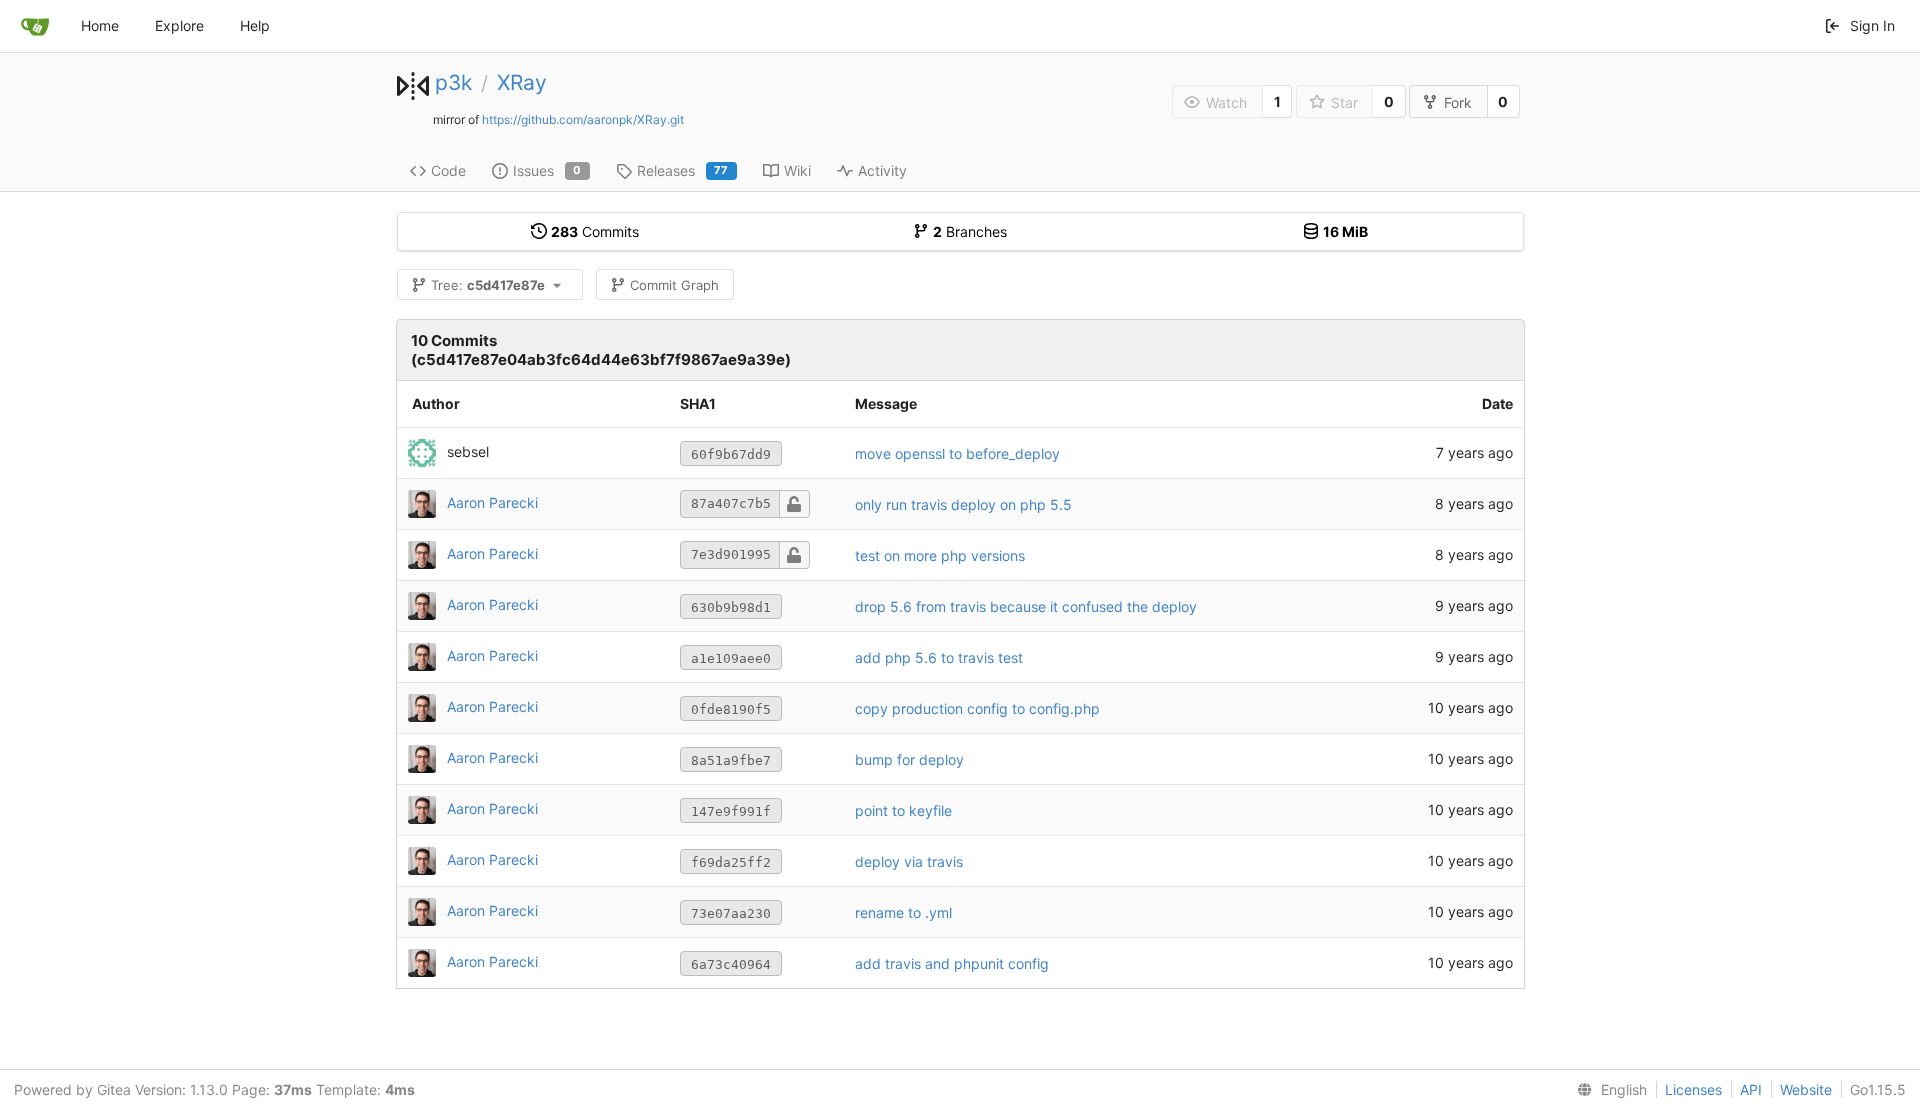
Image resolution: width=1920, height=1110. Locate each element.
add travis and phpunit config (952, 963)
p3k (453, 82)
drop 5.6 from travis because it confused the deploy (1026, 606)
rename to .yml (903, 912)
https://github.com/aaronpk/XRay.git (583, 119)
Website (1806, 1089)
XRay (522, 82)
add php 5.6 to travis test (939, 657)
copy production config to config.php (977, 708)
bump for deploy (909, 759)
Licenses (1693, 1089)
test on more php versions (940, 555)
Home (100, 25)
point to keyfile (903, 810)
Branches (970, 231)
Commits (595, 231)
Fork (1458, 102)
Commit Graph (674, 285)
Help (255, 25)
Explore (179, 25)
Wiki (797, 170)
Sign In (1872, 25)
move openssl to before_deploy (957, 453)
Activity (882, 170)
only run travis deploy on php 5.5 (963, 504)
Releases (683, 170)
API (1751, 1089)
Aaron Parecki (492, 502)
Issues (547, 170)
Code (448, 170)
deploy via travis (909, 861)
